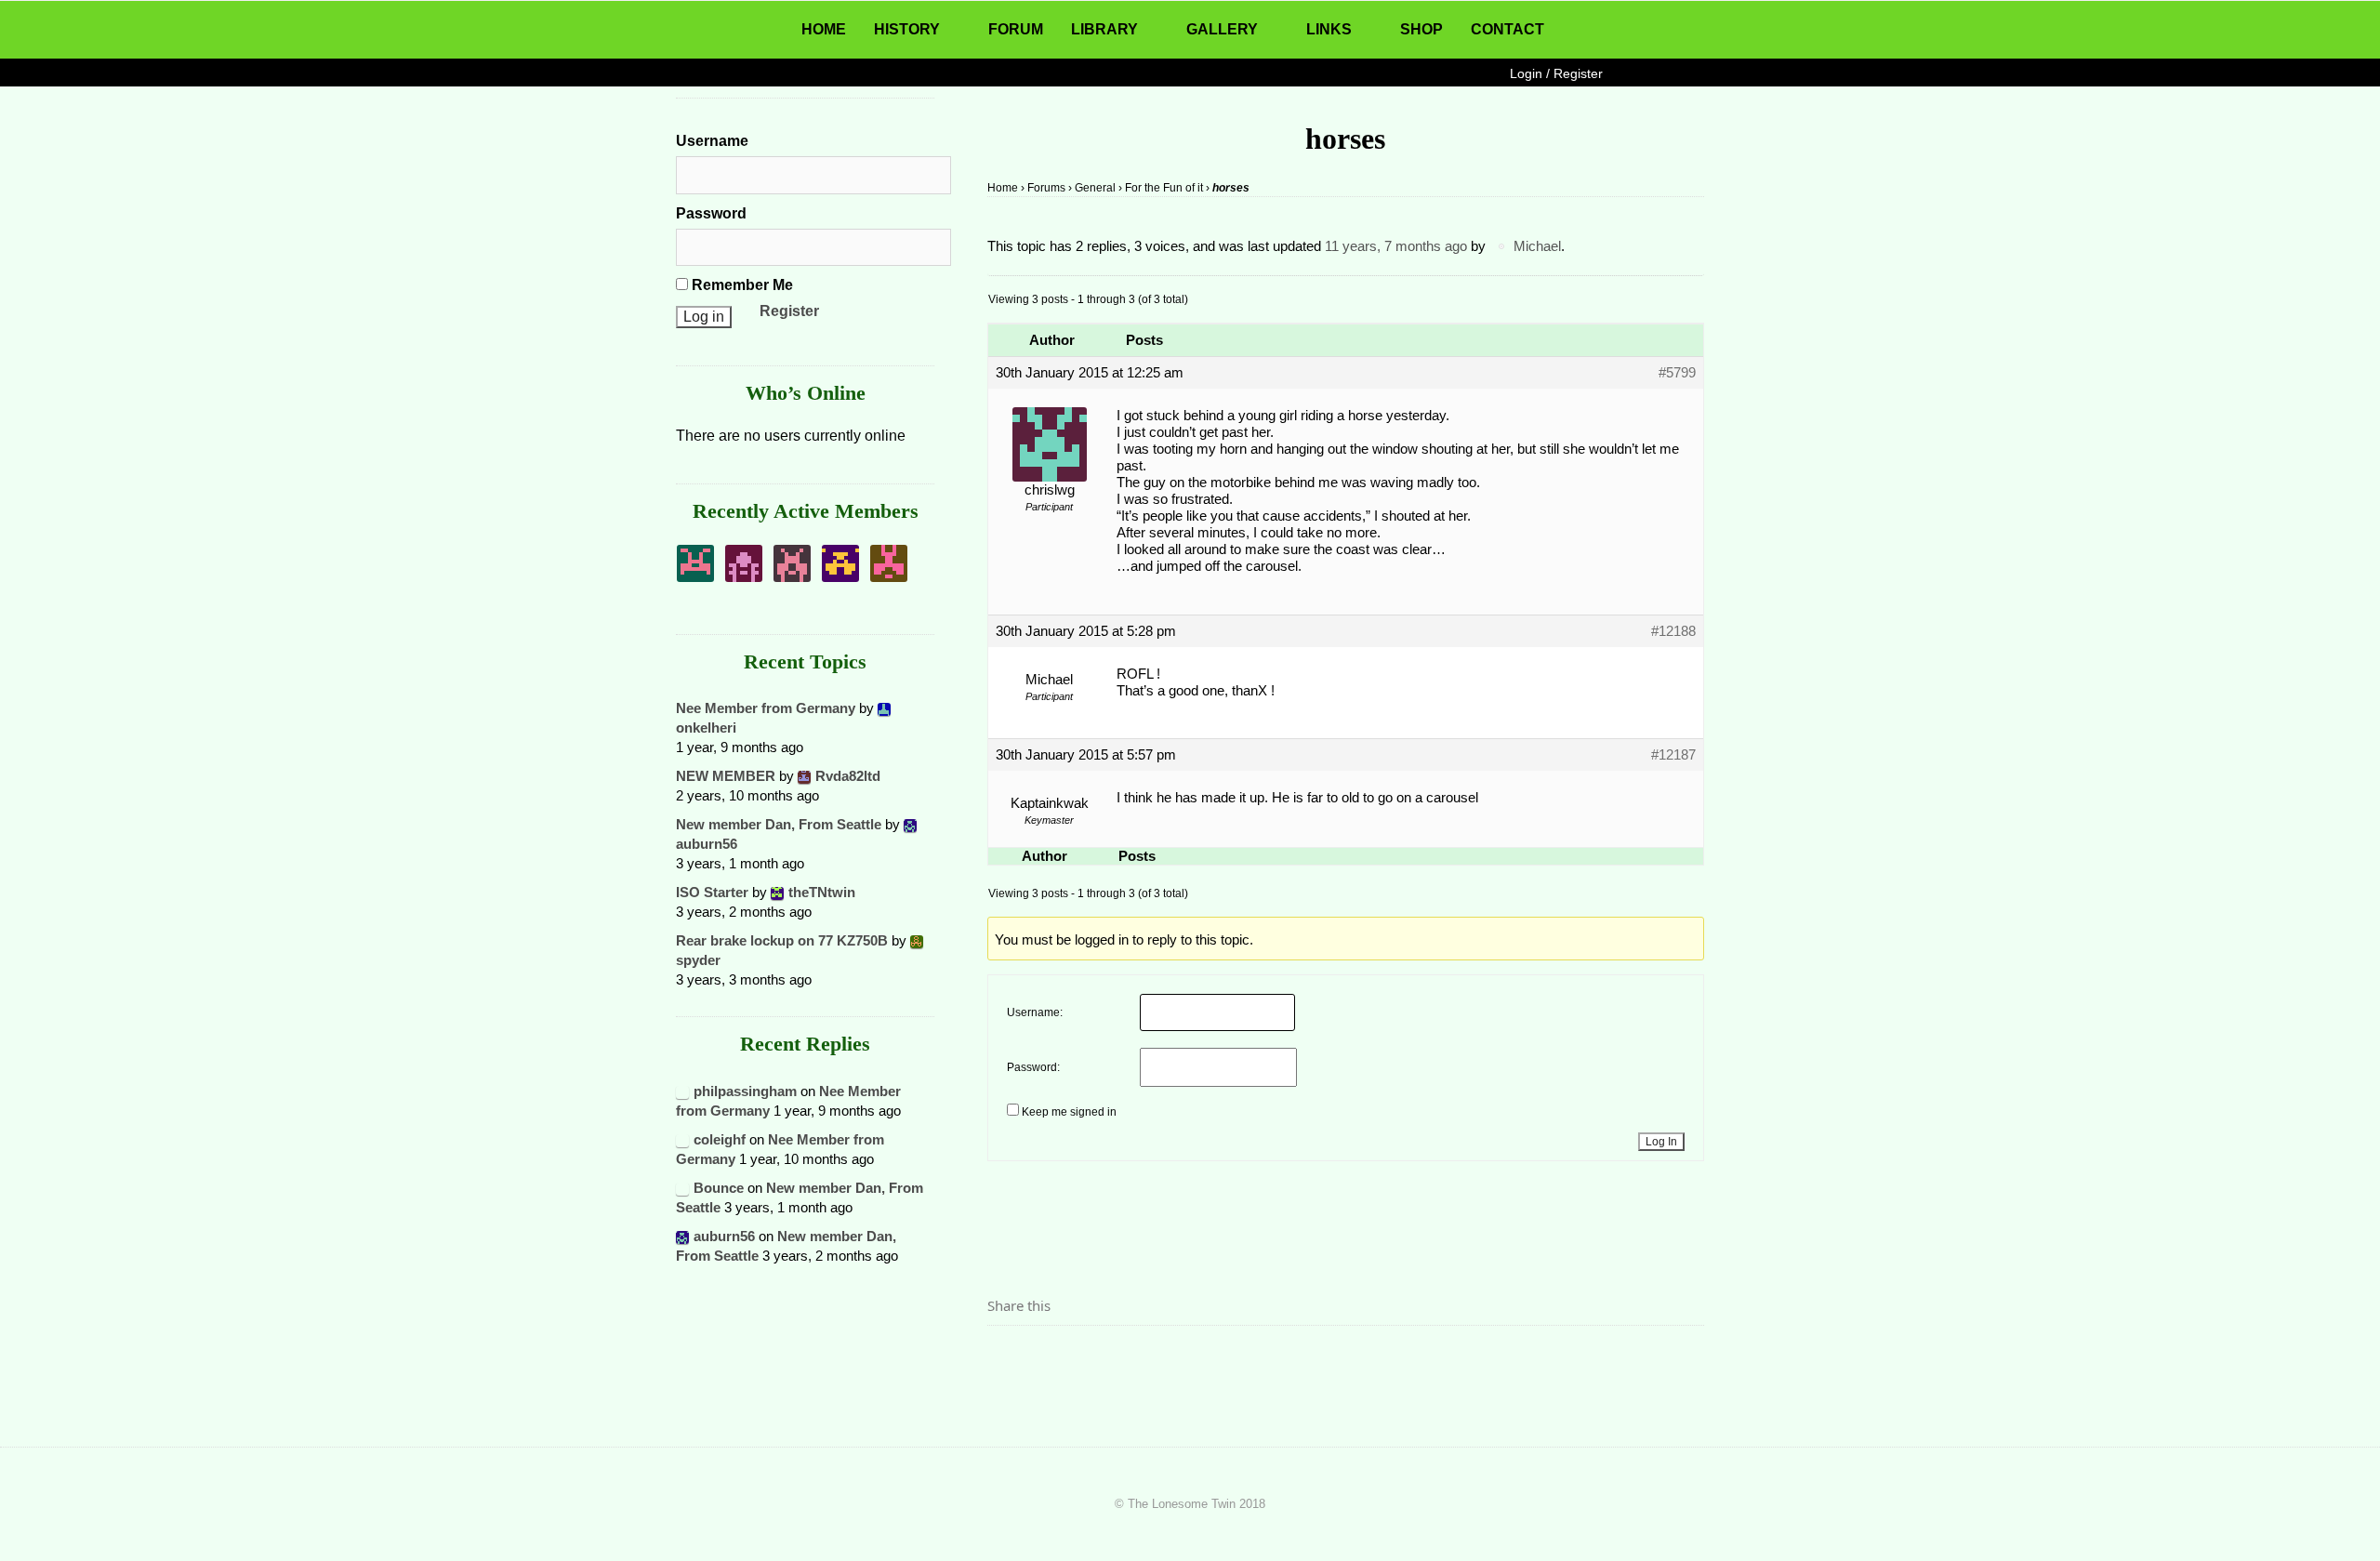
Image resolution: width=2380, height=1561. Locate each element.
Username (712, 141)
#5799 (1677, 372)
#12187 (1673, 754)
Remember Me (740, 285)
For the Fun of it (1164, 188)
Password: (1033, 1067)
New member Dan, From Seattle (779, 824)
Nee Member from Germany (766, 708)
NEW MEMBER (726, 776)
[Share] (1007, 1357)
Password (711, 213)
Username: (1035, 1012)
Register (789, 311)
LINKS (1329, 29)
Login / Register (1556, 73)
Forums (1046, 188)
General (1095, 188)
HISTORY (907, 29)
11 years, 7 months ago (1396, 246)
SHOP (1421, 29)
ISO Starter (712, 892)
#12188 (1673, 631)
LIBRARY (1104, 29)
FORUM (1016, 29)
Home (1003, 188)
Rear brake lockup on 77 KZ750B (782, 940)
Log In (1661, 1142)
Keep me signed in (1069, 1112)
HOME (824, 29)
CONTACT (1507, 29)
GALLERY (1222, 29)
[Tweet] (1046, 1357)
